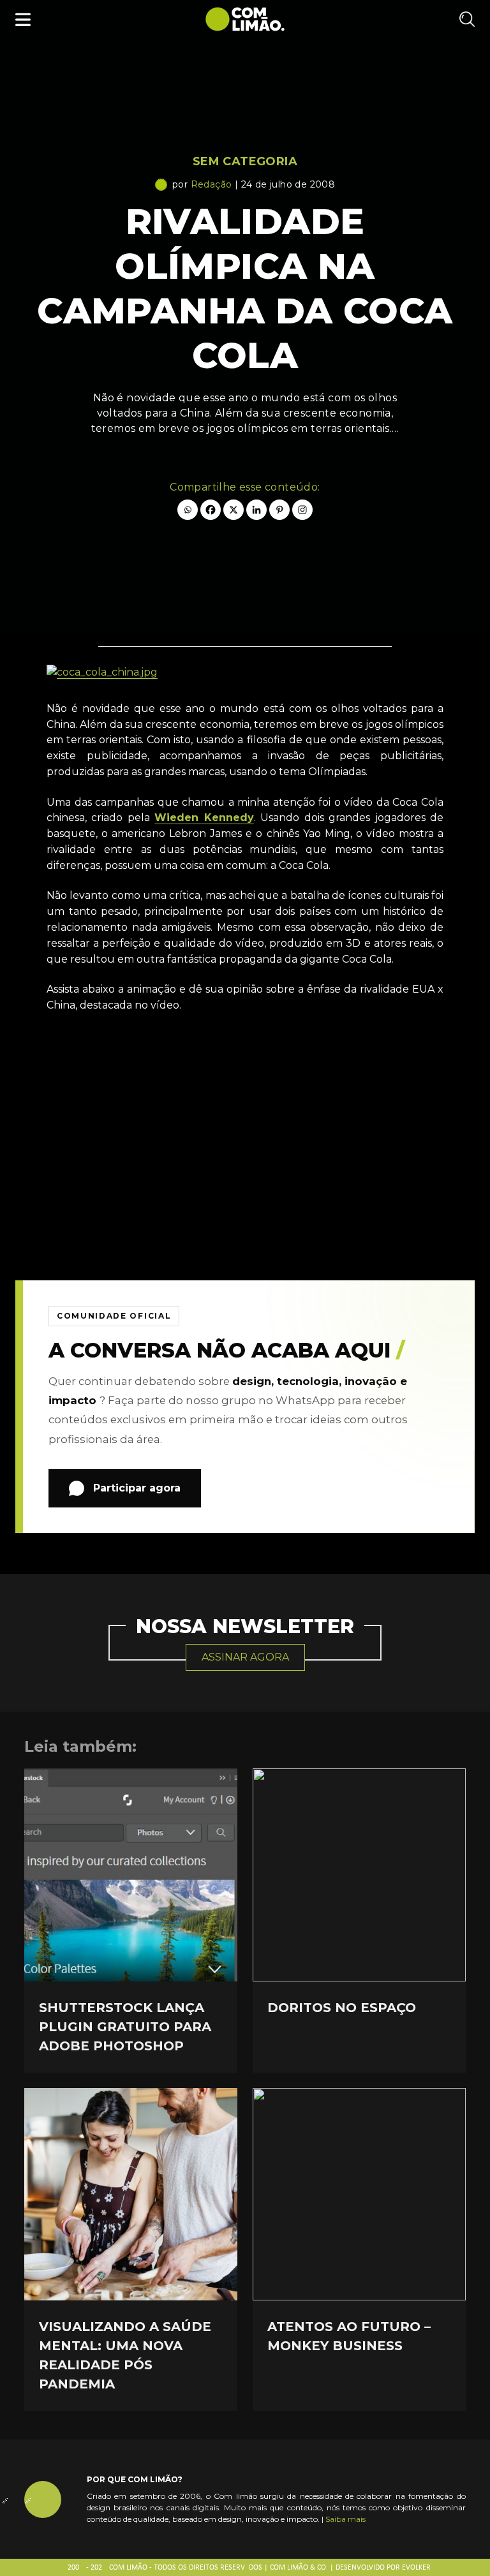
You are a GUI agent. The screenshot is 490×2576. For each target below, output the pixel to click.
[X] (234, 510)
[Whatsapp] (188, 510)
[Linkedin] (256, 510)
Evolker (416, 2568)
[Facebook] (211, 510)
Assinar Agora (245, 1657)
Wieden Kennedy (204, 818)
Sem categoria (245, 161)
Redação (212, 184)
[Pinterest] (279, 510)
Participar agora (137, 1488)
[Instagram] (302, 510)
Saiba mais (345, 2519)
